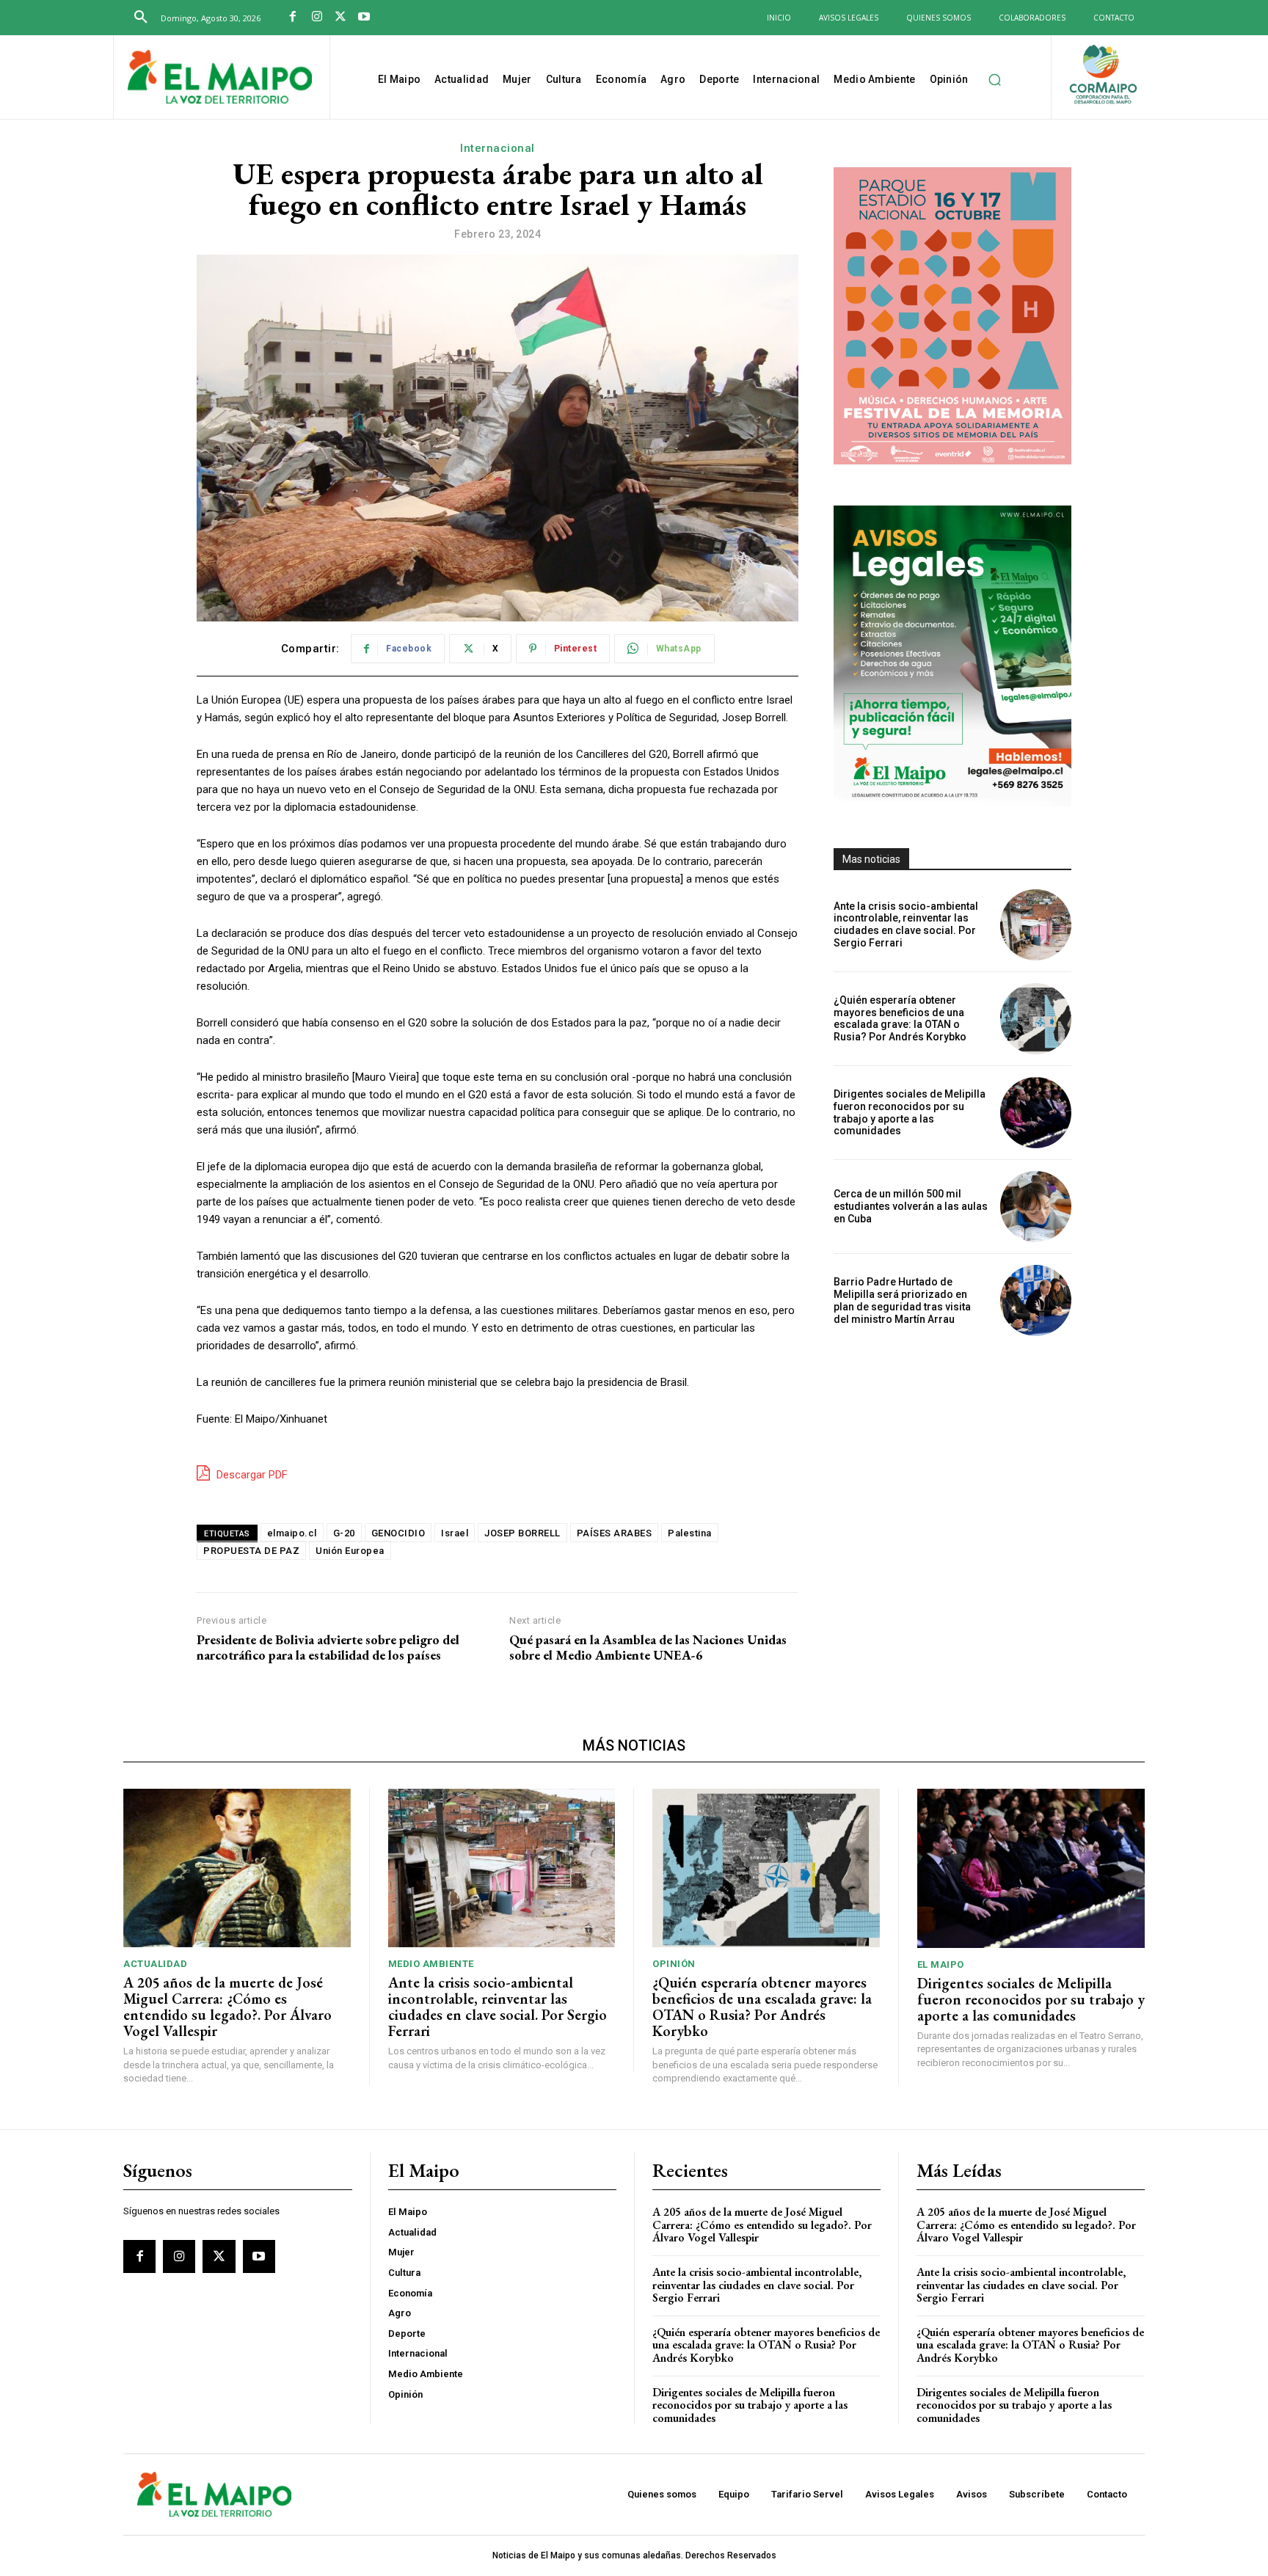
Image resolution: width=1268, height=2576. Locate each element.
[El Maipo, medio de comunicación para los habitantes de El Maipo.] (220, 79)
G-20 (344, 1533)
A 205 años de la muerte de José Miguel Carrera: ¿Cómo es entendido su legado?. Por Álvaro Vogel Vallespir (227, 2007)
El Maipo (941, 1964)
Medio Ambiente (431, 1964)
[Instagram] (316, 18)
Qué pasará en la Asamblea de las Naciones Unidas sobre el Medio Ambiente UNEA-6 (648, 1648)
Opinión (674, 1964)
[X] (340, 18)
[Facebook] (293, 18)
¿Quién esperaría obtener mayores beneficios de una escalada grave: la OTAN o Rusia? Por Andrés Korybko (900, 1018)
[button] (141, 18)
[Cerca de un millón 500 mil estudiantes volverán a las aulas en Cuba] (1036, 1207)
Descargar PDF (251, 1475)
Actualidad (155, 1964)
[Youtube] (364, 18)
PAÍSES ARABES (615, 1533)
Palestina (690, 1533)
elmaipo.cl (292, 1533)
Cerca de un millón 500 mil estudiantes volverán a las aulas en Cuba (911, 1206)
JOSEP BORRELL (522, 1533)
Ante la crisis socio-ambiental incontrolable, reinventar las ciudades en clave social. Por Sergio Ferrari (906, 924)
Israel (455, 1533)
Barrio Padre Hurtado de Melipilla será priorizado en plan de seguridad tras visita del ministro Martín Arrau (902, 1300)
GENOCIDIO (398, 1533)
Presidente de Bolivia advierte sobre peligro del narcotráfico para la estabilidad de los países (328, 1648)
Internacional (498, 148)
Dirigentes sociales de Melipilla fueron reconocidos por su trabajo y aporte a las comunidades (910, 1112)
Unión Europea (350, 1551)
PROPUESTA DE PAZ (251, 1551)
